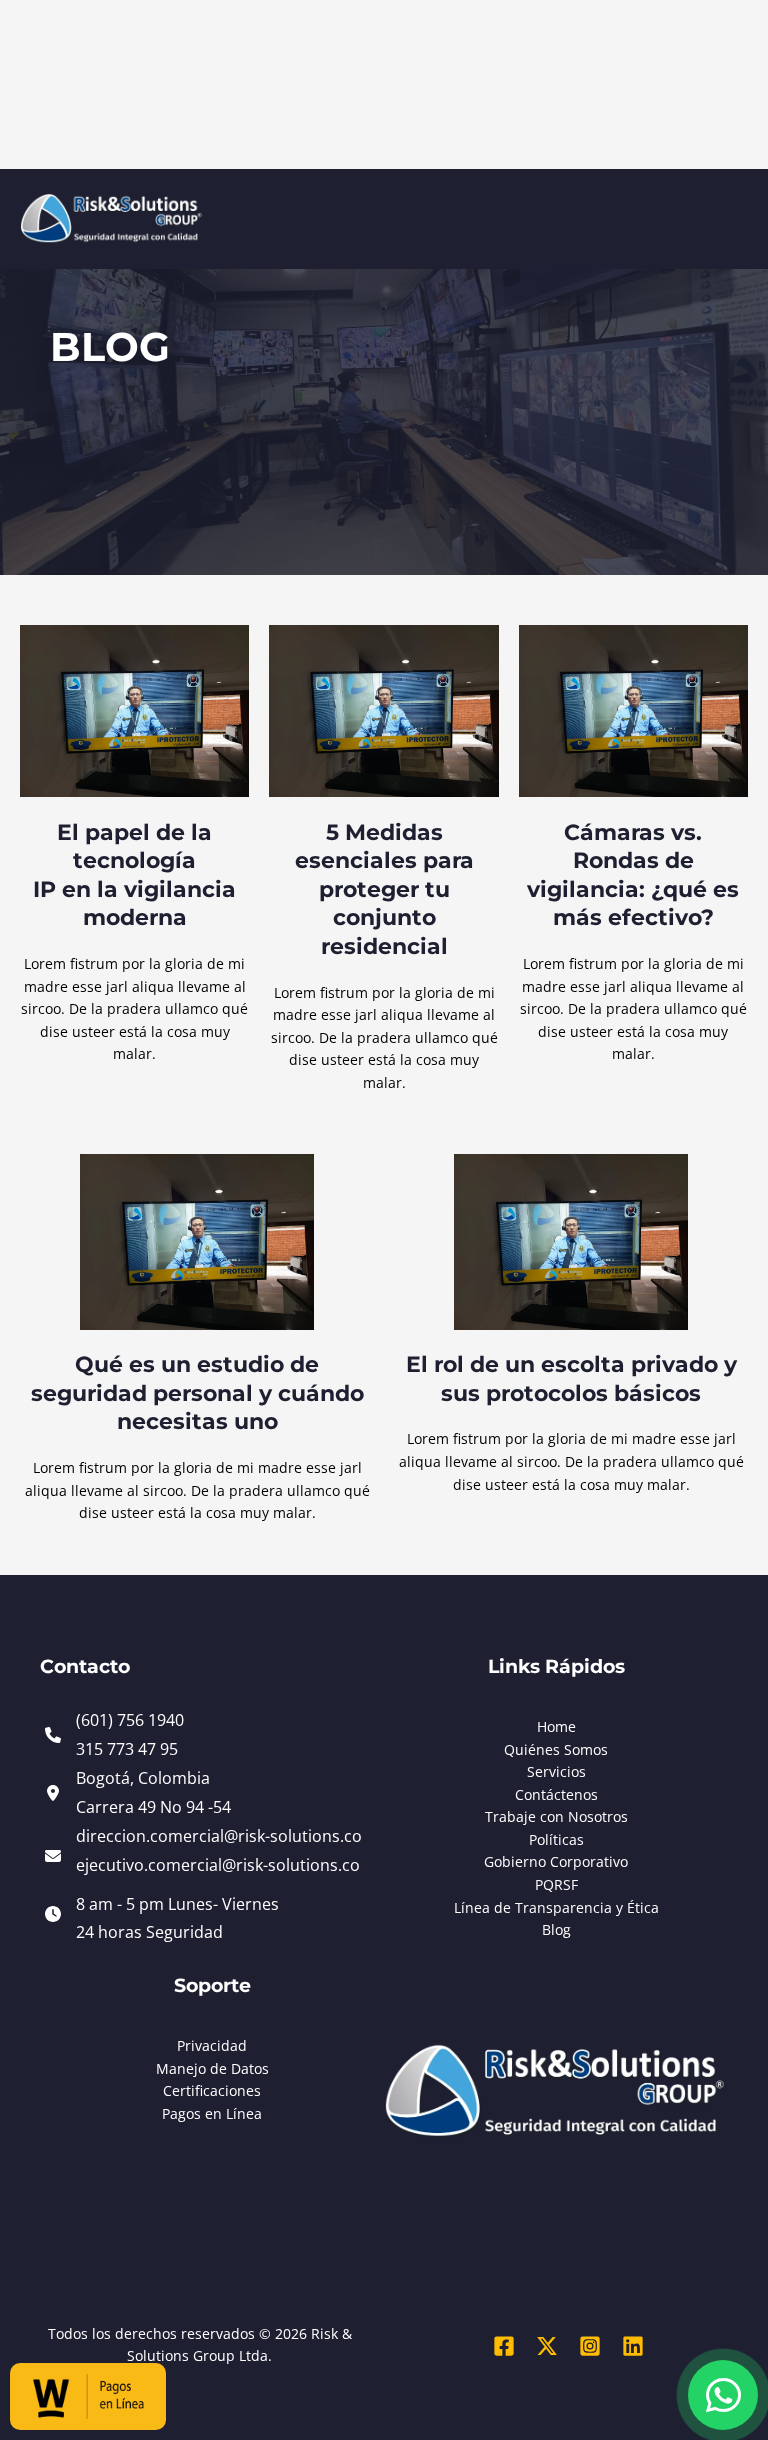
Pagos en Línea (212, 2113)
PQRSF (556, 1884)
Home (556, 1726)
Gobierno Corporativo (556, 1861)
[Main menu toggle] (728, 234)
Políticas (556, 1839)
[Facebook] (504, 2346)
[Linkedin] (633, 2346)
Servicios (556, 1771)
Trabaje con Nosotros (556, 1816)
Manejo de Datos (212, 2068)
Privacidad (212, 2045)
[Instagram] (590, 2346)
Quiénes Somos (556, 1749)
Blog (556, 1929)
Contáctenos (556, 1794)
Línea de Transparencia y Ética (556, 1907)
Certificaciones (212, 2090)
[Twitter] (547, 2346)
